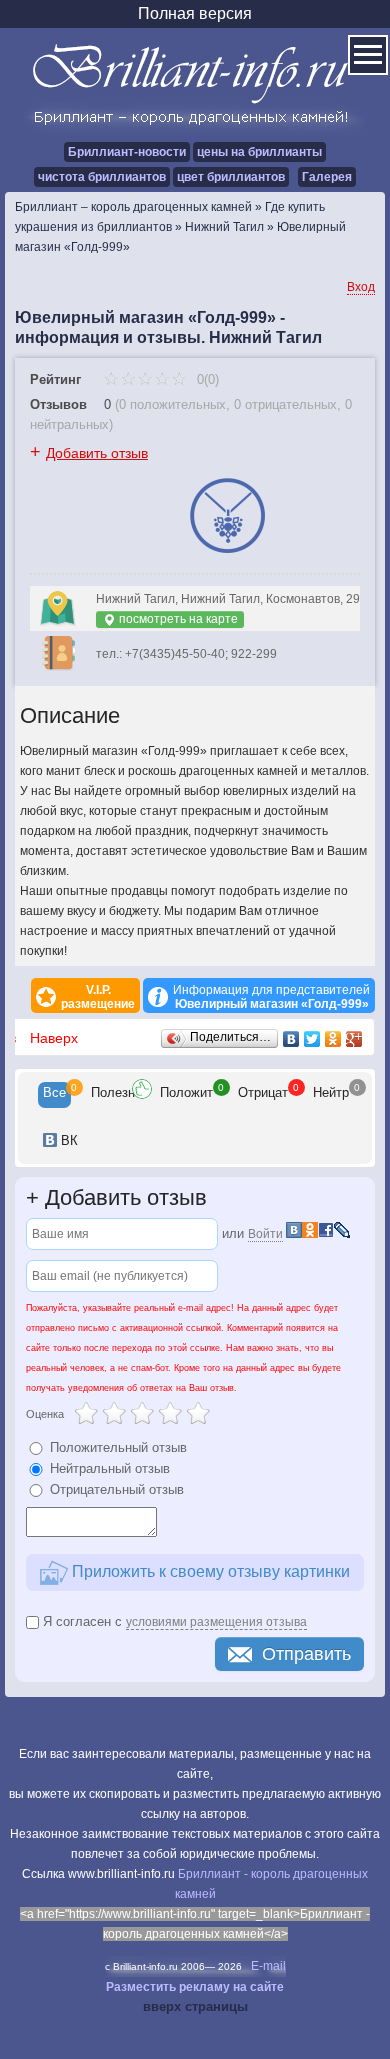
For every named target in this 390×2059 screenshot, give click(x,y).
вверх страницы (195, 2006)
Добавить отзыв (97, 453)
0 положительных (172, 404)
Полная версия (195, 13)
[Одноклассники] (333, 1039)
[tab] (54, 1095)
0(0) (206, 379)
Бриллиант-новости (127, 152)
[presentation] (54, 1095)
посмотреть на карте (177, 619)
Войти (265, 1234)
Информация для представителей (271, 997)
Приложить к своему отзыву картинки (209, 1571)
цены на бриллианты (259, 152)
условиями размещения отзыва (216, 1622)
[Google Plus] (354, 1039)
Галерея (327, 177)
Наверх (54, 1038)
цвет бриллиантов (231, 177)
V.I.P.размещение (98, 997)
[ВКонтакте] (291, 1039)
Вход (361, 287)
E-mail (268, 1966)
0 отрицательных (285, 404)
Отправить (306, 1654)
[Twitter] (312, 1039)
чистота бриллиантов (102, 177)
